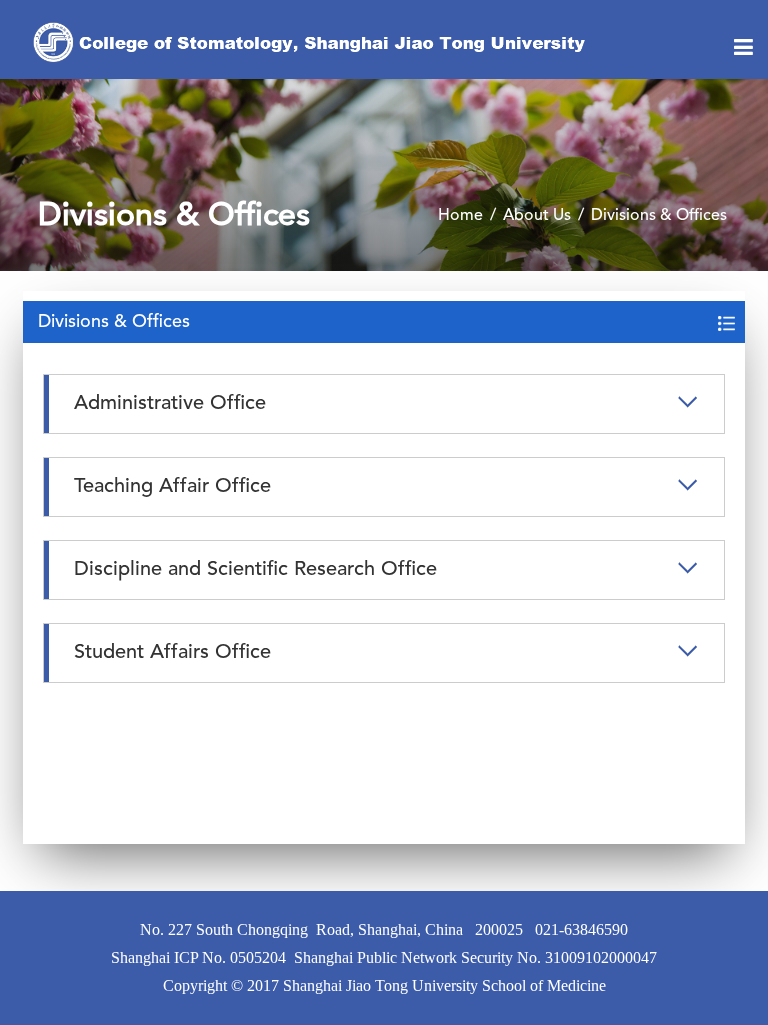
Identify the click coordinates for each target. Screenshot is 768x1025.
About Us (537, 216)
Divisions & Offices (659, 216)
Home (460, 216)
